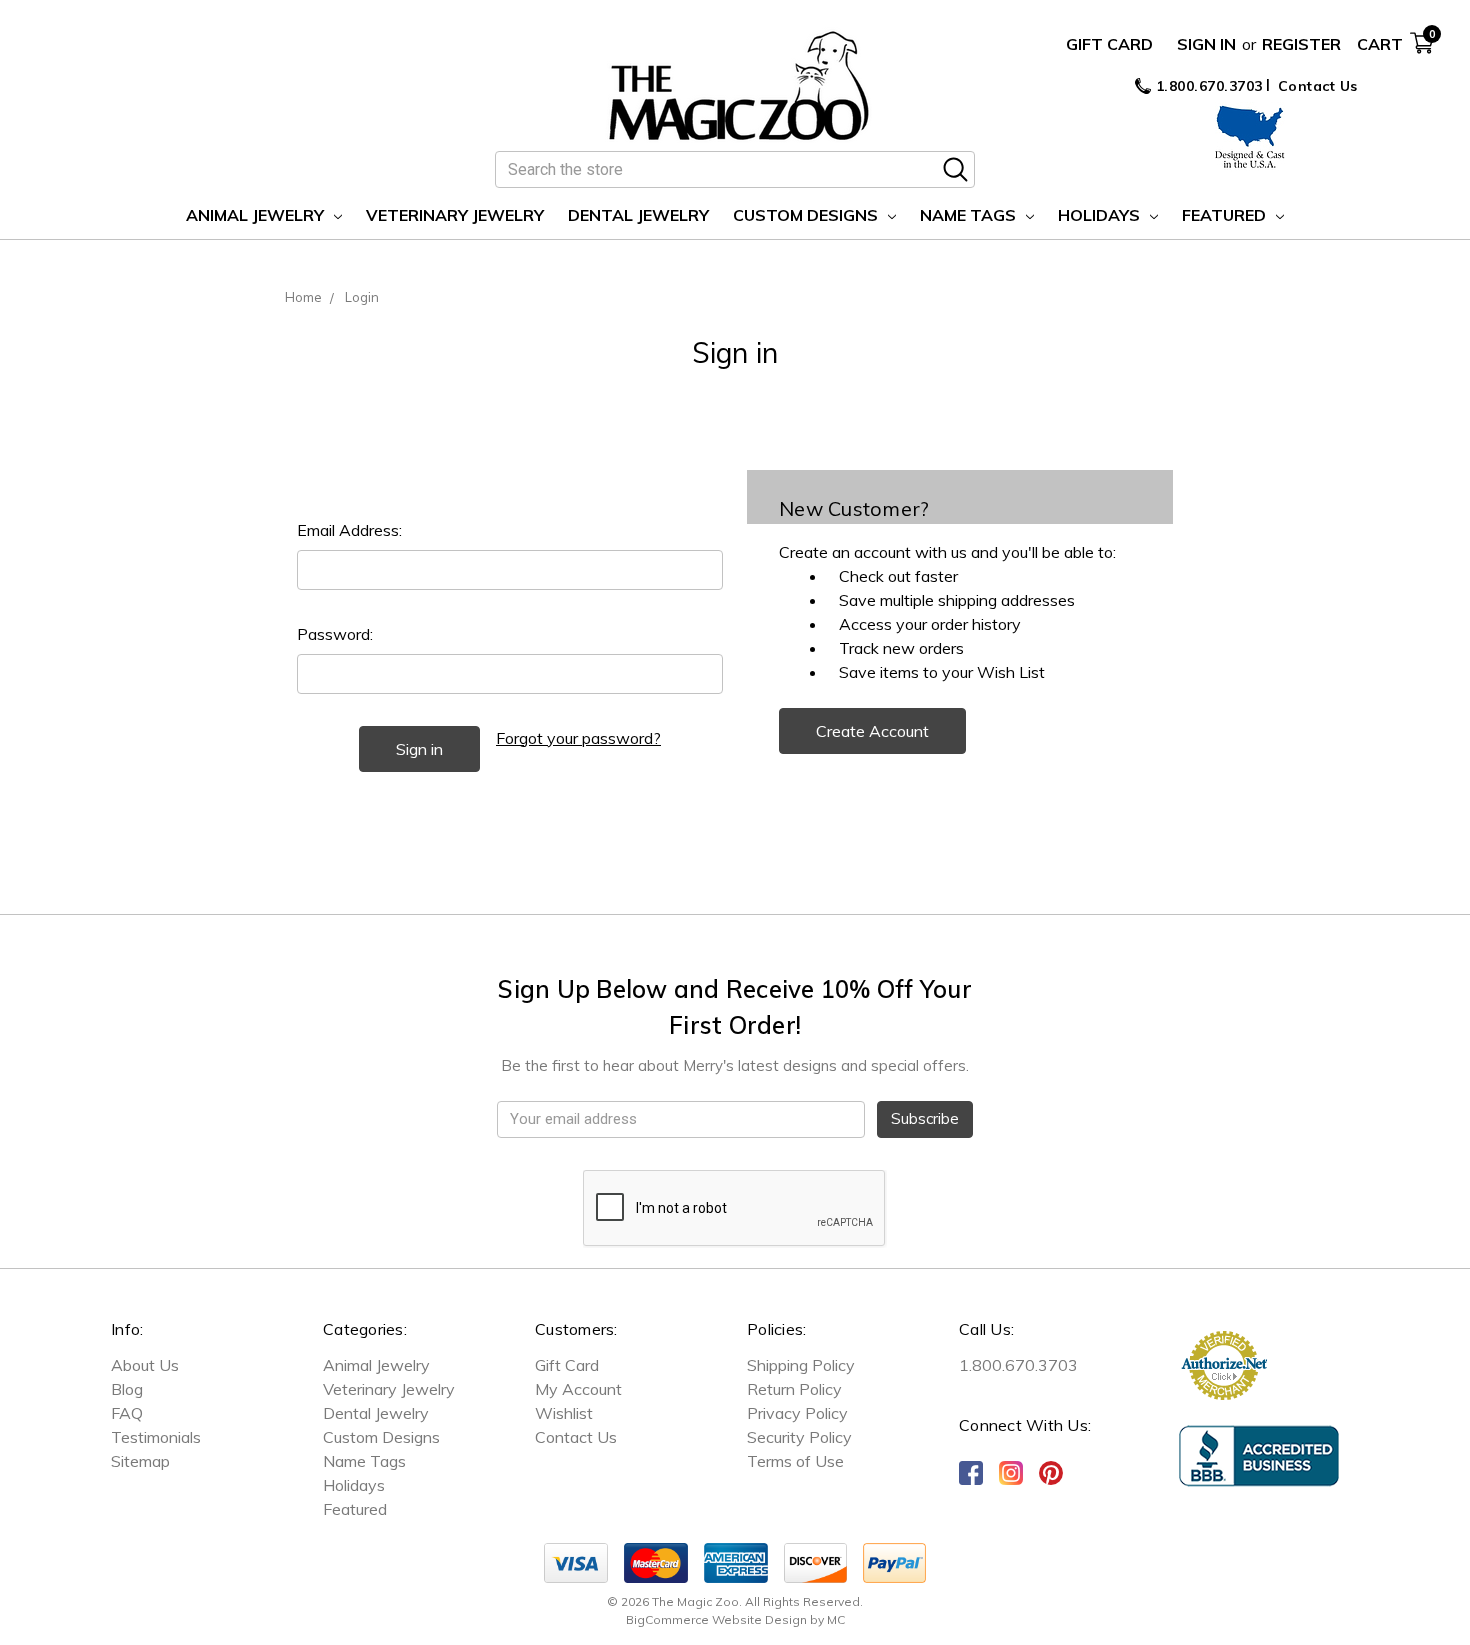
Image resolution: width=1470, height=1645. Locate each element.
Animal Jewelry (257, 215)
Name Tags (970, 215)
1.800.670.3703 (1207, 86)
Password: (335, 634)
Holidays (1101, 215)
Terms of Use (795, 1461)
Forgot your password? (578, 738)
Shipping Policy (801, 1365)
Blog (127, 1389)
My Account (578, 1389)
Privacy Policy (797, 1413)
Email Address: (349, 530)
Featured (1226, 215)
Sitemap (140, 1461)
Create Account (872, 731)
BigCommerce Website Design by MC (735, 1619)
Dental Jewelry (638, 215)
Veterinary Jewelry (455, 215)
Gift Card (1109, 44)
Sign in (1206, 44)
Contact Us (1318, 86)
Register (1301, 44)
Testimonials (156, 1437)
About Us (145, 1365)
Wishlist (564, 1413)
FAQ (127, 1413)
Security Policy (799, 1437)
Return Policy (794, 1389)
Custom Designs (807, 215)
